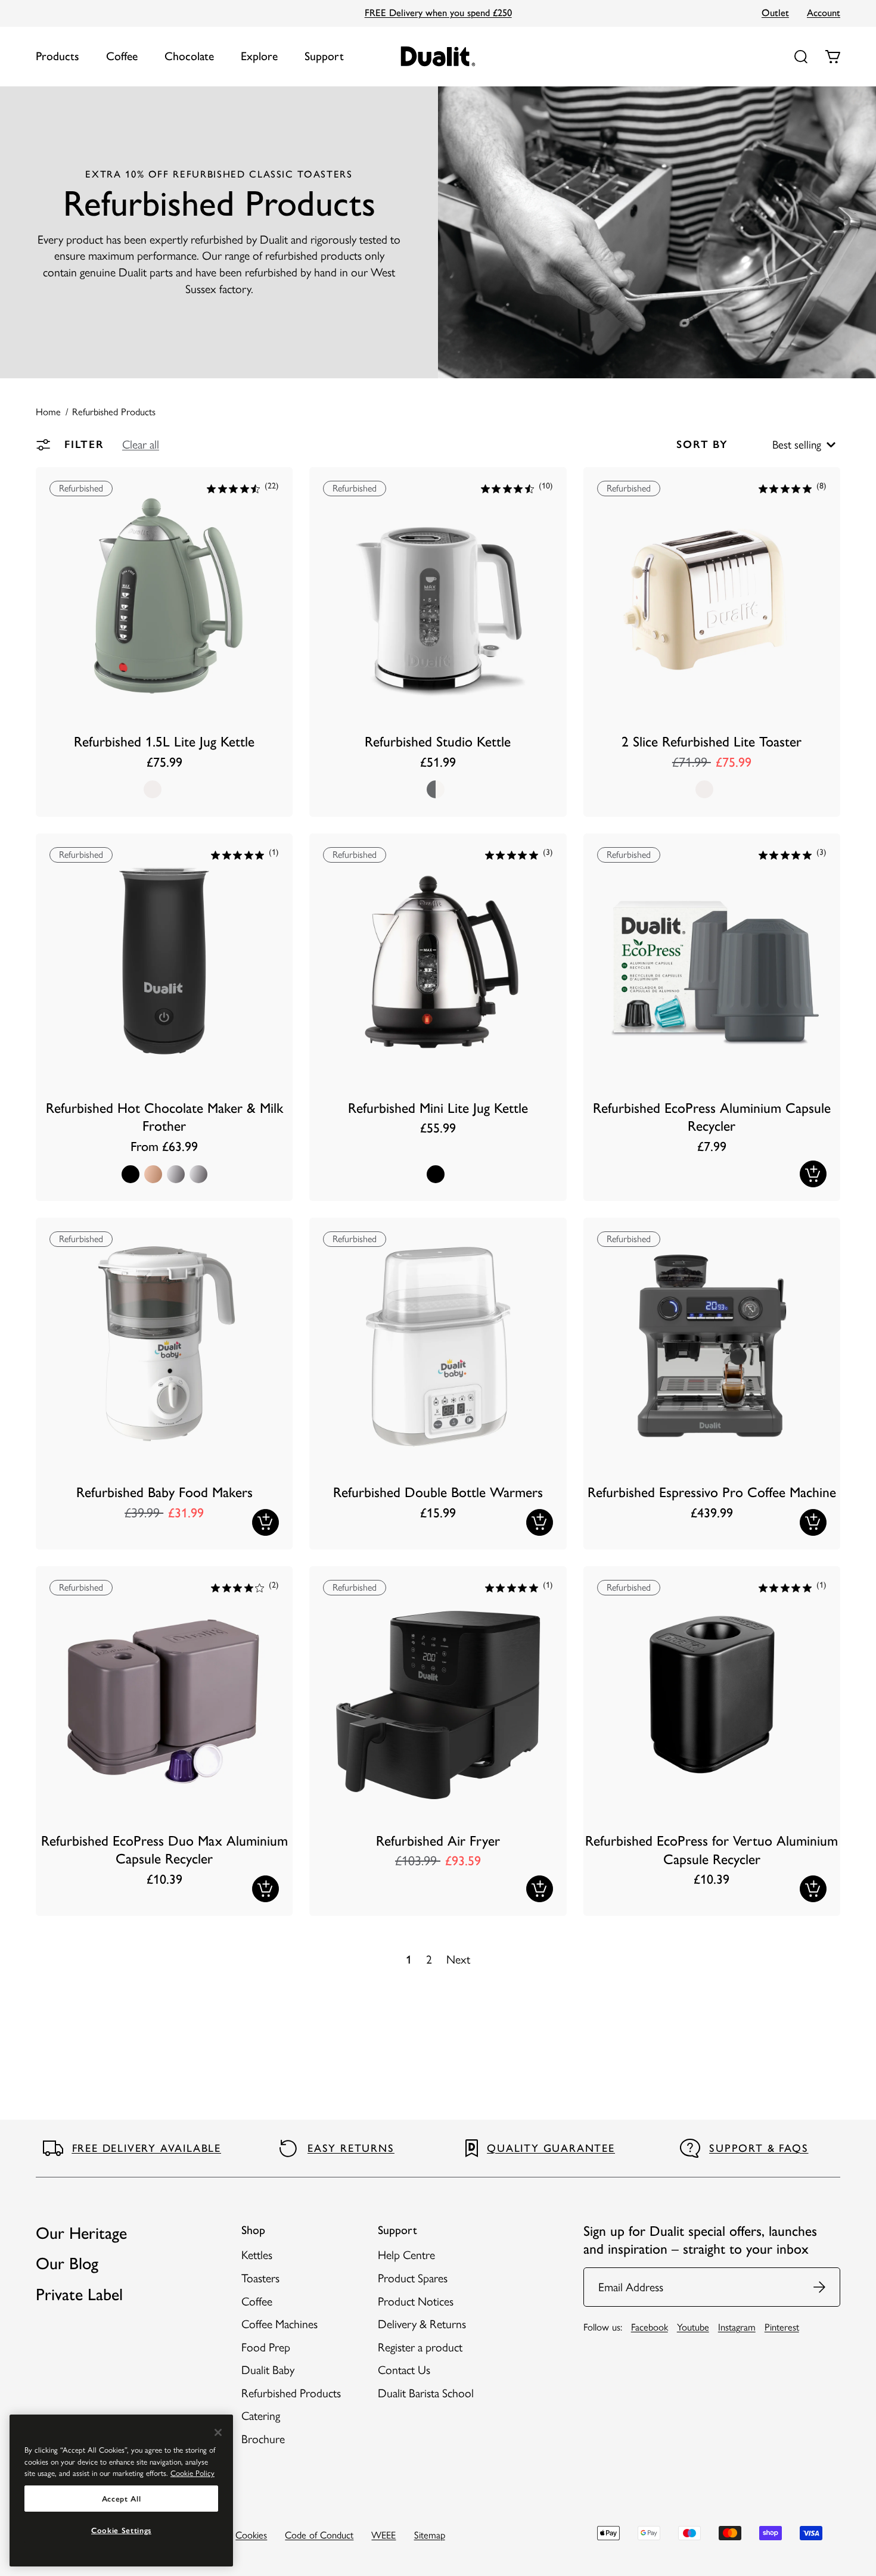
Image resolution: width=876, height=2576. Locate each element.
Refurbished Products (291, 2393)
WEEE (383, 2535)
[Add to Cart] (813, 1174)
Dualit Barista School (426, 2393)
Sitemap (430, 2535)
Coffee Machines (279, 2324)
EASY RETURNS (351, 2148)
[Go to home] (438, 56)
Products (58, 56)
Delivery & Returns (422, 2324)
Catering (261, 2416)
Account (824, 13)
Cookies (251, 2535)
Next (458, 1959)
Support (324, 56)
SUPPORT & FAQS (759, 2148)
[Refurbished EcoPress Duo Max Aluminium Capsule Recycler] (164, 1741)
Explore (259, 56)
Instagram (737, 2327)
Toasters (260, 2278)
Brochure (263, 2439)
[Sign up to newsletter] (820, 2287)
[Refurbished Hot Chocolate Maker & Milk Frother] (164, 1017)
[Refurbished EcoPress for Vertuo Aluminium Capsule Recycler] (712, 1741)
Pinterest (782, 2327)
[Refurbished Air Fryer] (438, 1741)
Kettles (257, 2255)
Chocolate (189, 56)
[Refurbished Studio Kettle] (438, 642)
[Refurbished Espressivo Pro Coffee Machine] (712, 1384)
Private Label (79, 2294)
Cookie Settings (121, 2530)
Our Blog (67, 2263)
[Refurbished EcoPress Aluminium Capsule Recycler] (712, 1017)
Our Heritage (81, 2233)
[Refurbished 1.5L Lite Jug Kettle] (164, 642)
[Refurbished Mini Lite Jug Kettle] (438, 1017)
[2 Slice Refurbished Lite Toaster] (712, 642)
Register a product (420, 2347)
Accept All (122, 2499)
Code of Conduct (319, 2535)
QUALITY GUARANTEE (551, 2148)
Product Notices (416, 2301)
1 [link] (409, 1959)
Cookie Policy (192, 2473)
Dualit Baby (268, 2370)
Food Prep (266, 2347)
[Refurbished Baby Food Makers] (164, 1384)
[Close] (218, 2432)
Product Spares (413, 2278)
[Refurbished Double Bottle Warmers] (438, 1384)
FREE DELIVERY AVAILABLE (147, 2148)
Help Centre (406, 2255)
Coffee (122, 56)
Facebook (650, 2327)
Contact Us (404, 2370)
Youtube (693, 2327)
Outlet (775, 13)
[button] (141, 444)
